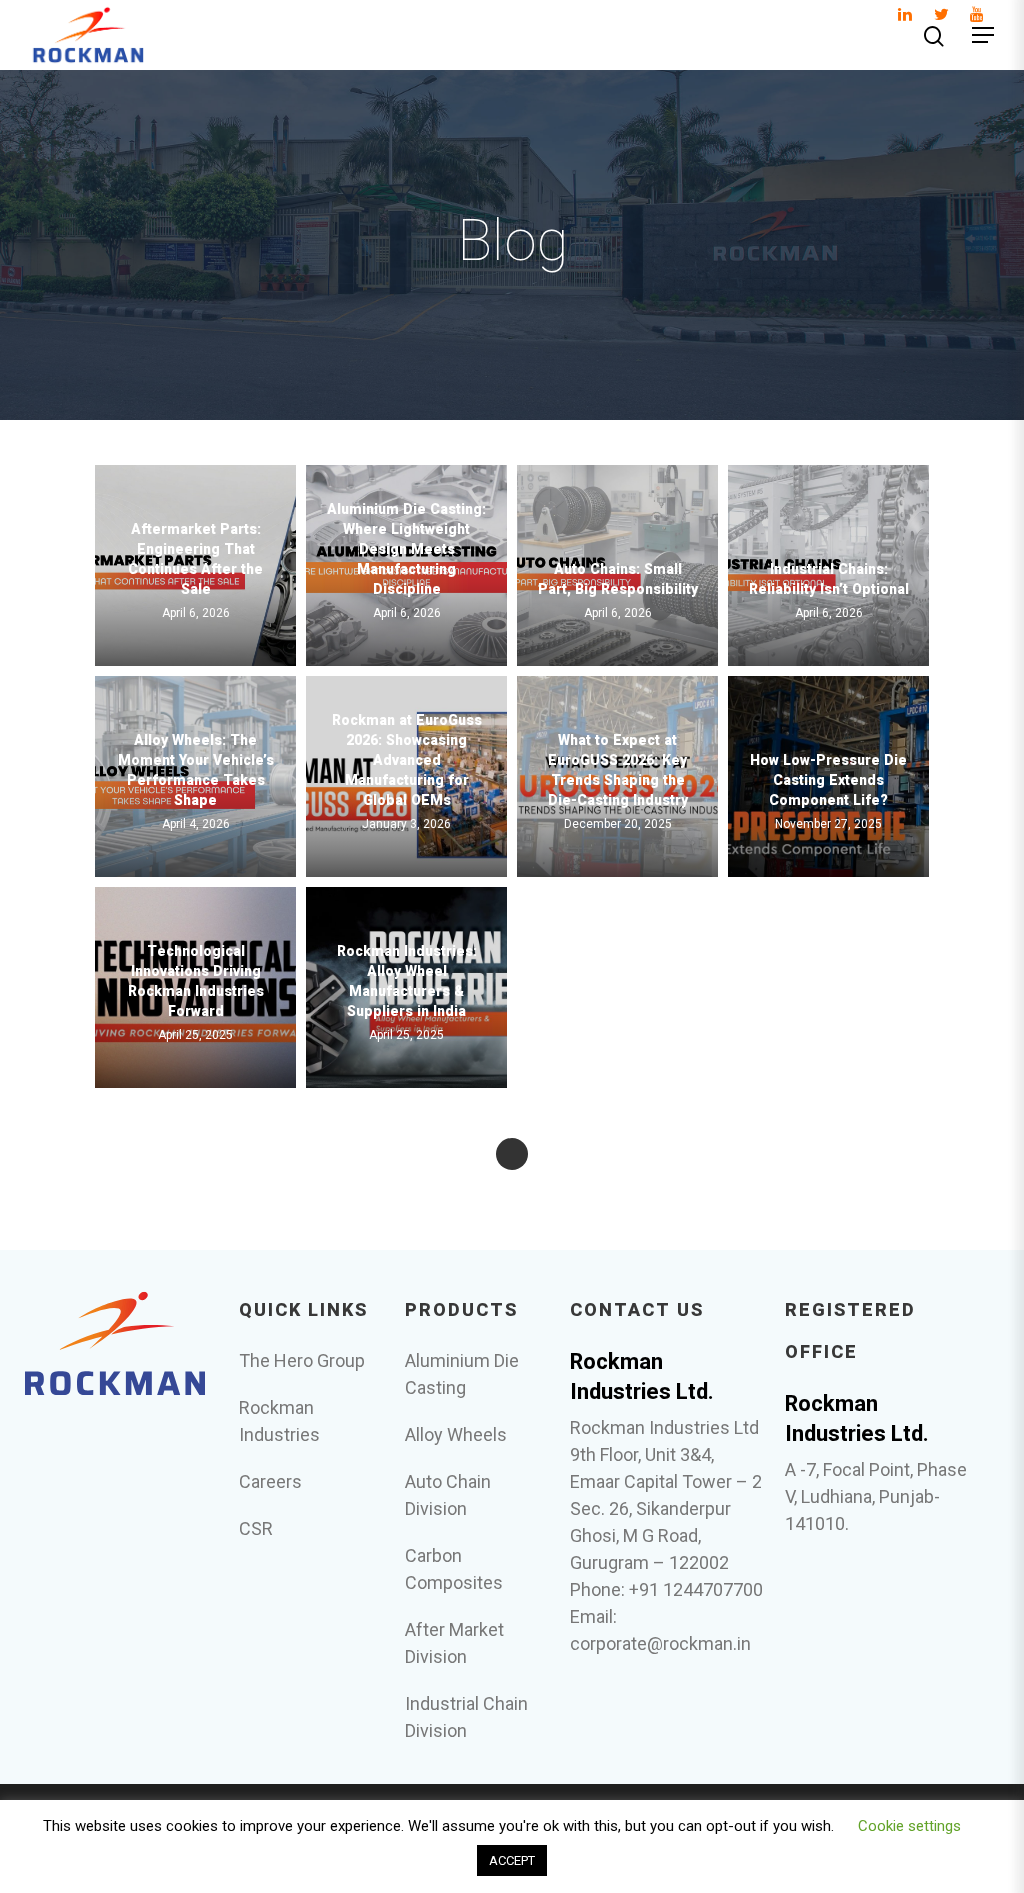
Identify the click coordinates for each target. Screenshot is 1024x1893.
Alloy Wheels (456, 1434)
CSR (256, 1528)
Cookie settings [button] (909, 1826)
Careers (270, 1481)
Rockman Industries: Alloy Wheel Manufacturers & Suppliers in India (407, 982)
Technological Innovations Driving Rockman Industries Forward (196, 982)
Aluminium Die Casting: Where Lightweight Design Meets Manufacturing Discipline (406, 550)
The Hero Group (302, 1360)
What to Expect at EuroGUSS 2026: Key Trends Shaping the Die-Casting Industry (618, 771)
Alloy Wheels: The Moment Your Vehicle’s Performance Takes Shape (196, 771)
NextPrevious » (512, 1154)
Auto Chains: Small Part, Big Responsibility (618, 580)
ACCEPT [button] (512, 1860)
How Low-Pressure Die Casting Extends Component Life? (828, 781)
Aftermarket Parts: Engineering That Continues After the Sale (195, 560)
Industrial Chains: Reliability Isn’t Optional (829, 580)
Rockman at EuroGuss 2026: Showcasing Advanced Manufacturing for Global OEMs (407, 761)
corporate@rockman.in (660, 1643)
